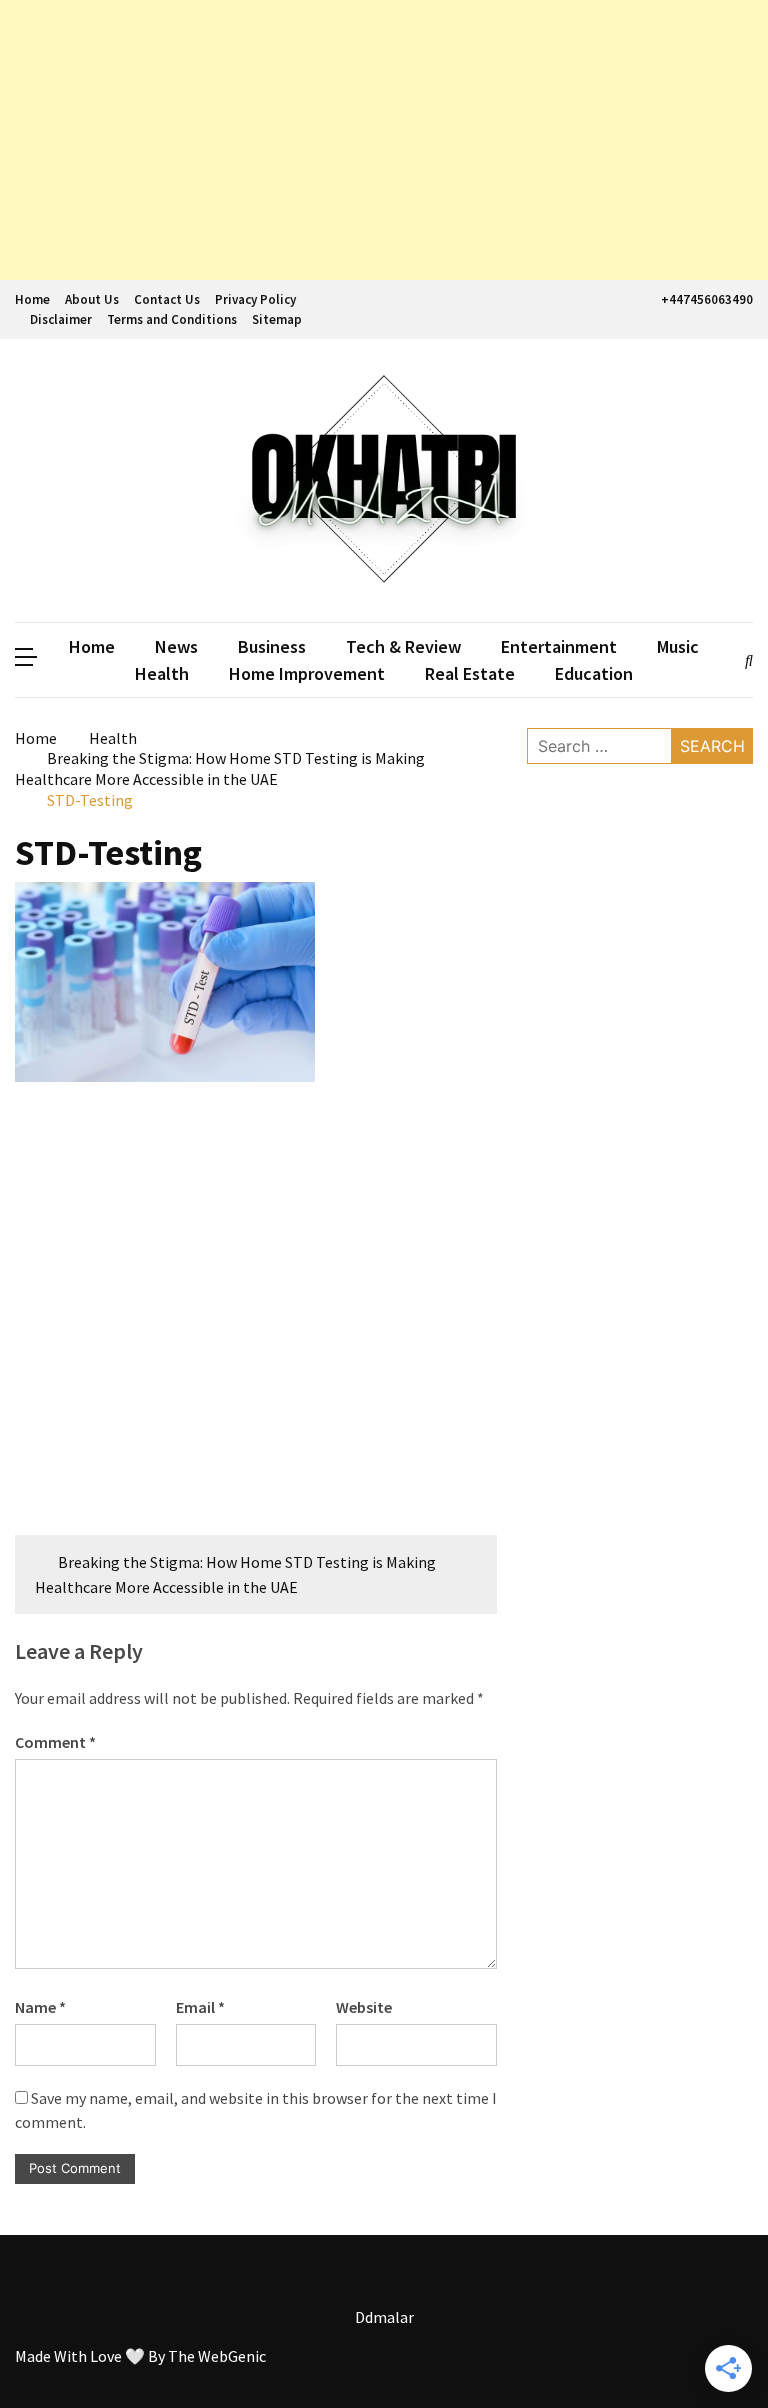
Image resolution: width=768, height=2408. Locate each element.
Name (40, 2007)
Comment (55, 1742)
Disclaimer (61, 319)
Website (364, 2007)
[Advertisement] (384, 140)
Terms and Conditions (172, 319)
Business (272, 646)
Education (594, 673)
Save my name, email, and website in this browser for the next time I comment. (256, 2110)
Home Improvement (307, 673)
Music (678, 646)
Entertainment (559, 646)
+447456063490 (707, 299)
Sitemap (277, 319)
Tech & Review (403, 646)
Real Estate (470, 673)
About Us (92, 299)
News (176, 646)
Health (162, 673)
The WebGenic (217, 2356)
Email (200, 2007)
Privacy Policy (255, 299)
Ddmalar (384, 2317)
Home (32, 299)
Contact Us (167, 299)
